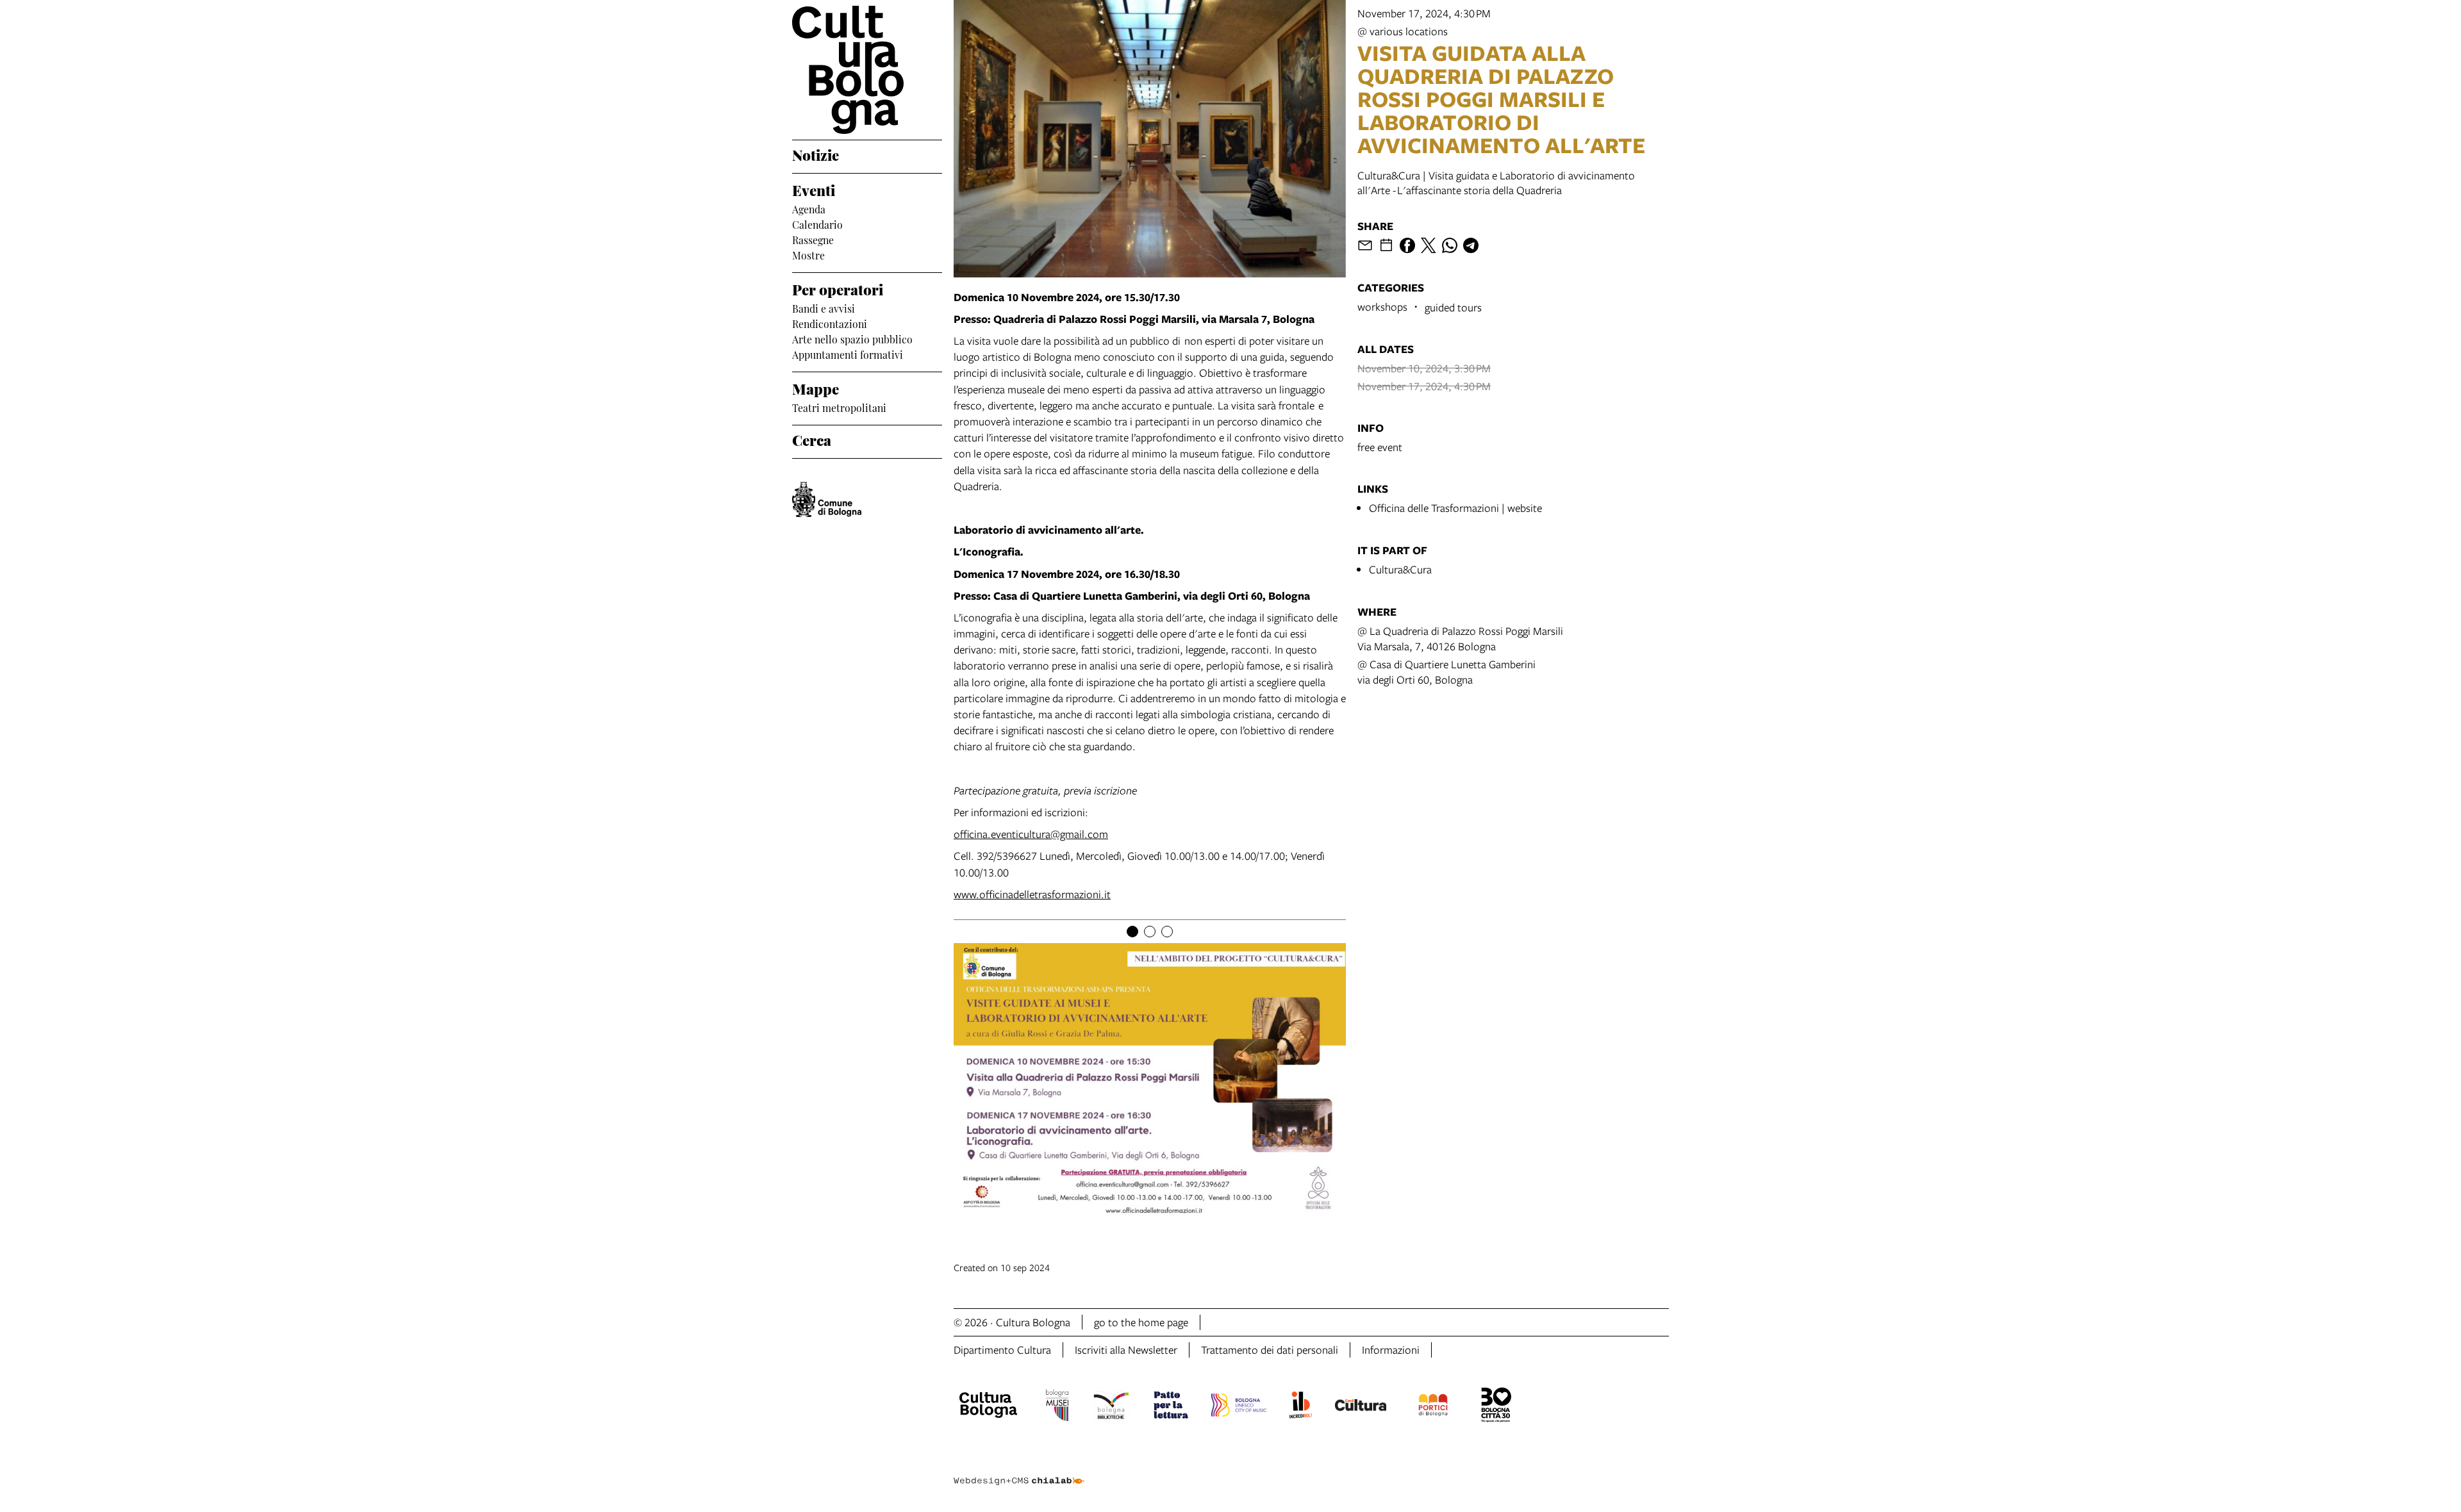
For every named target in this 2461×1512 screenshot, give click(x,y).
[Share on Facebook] (1407, 245)
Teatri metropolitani (839, 407)
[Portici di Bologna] (1433, 1407)
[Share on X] (1429, 245)
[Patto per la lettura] (1171, 1407)
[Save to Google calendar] (1386, 245)
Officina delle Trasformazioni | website (1455, 508)
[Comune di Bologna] (827, 499)
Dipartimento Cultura (1002, 1350)
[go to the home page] (867, 70)
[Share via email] (1365, 245)
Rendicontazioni (830, 323)
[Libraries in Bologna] (1111, 1407)
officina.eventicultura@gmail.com (1031, 834)
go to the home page (1141, 1322)
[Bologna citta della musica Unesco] (1239, 1407)
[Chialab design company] (1019, 1470)
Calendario (817, 224)
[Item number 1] (1132, 932)
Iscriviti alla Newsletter (1126, 1350)
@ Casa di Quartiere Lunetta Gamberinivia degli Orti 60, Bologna (1446, 672)
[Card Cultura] (1361, 1407)
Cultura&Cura (1400, 569)
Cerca (812, 439)
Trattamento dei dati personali (1270, 1350)
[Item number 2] (1150, 932)
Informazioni (1391, 1350)
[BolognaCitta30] (1496, 1407)
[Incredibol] (1301, 1407)
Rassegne (813, 239)
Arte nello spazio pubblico (852, 338)
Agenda (809, 208)
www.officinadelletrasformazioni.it (1032, 894)
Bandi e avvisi (824, 308)
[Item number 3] (1167, 932)
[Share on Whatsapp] (1450, 245)
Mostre (808, 254)
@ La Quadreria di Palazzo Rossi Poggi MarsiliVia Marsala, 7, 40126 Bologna (1460, 638)
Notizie (816, 154)
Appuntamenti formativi (848, 354)
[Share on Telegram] (1471, 245)
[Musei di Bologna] (1057, 1407)
